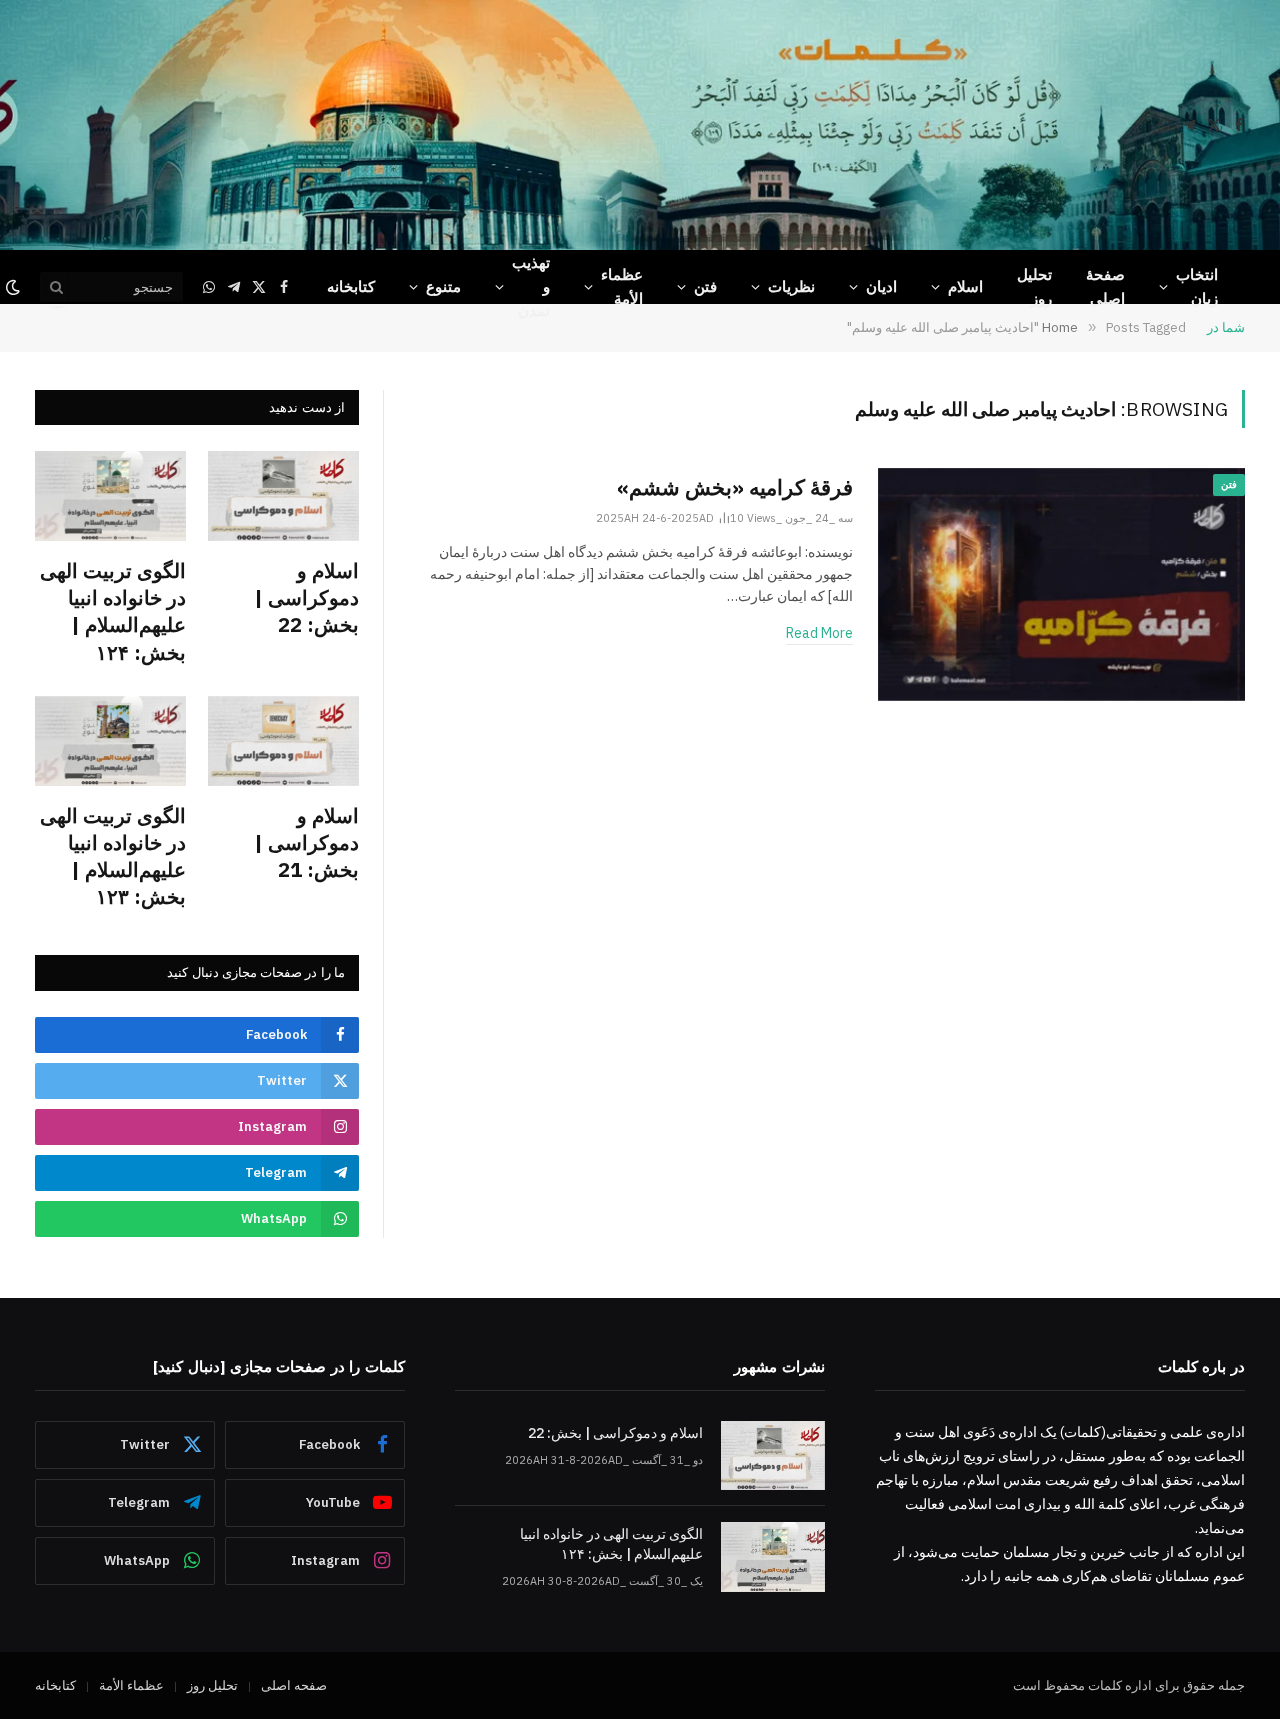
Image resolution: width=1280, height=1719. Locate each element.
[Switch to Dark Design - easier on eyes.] (15, 287)
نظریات (791, 286)
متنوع (443, 286)
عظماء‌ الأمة (622, 286)
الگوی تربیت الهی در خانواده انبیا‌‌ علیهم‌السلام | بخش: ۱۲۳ (113, 856)
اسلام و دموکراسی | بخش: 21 (306, 842)
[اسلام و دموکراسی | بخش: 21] (283, 741)
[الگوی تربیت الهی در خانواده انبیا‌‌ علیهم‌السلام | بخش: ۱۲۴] (110, 496)
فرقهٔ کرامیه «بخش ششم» (735, 487)
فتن (705, 286)
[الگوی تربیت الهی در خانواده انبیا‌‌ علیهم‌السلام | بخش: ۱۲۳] (110, 741)
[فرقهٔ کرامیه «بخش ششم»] (1061, 584)
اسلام (965, 286)
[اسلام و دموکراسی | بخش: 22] (283, 496)
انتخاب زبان (1197, 286)
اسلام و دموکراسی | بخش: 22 (306, 597)
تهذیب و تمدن (531, 286)
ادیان (881, 286)
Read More (819, 633)
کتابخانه (351, 286)
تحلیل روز (1034, 286)
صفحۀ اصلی (1105, 286)
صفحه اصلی (294, 1685)
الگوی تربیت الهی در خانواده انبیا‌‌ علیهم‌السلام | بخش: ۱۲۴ (113, 611)
